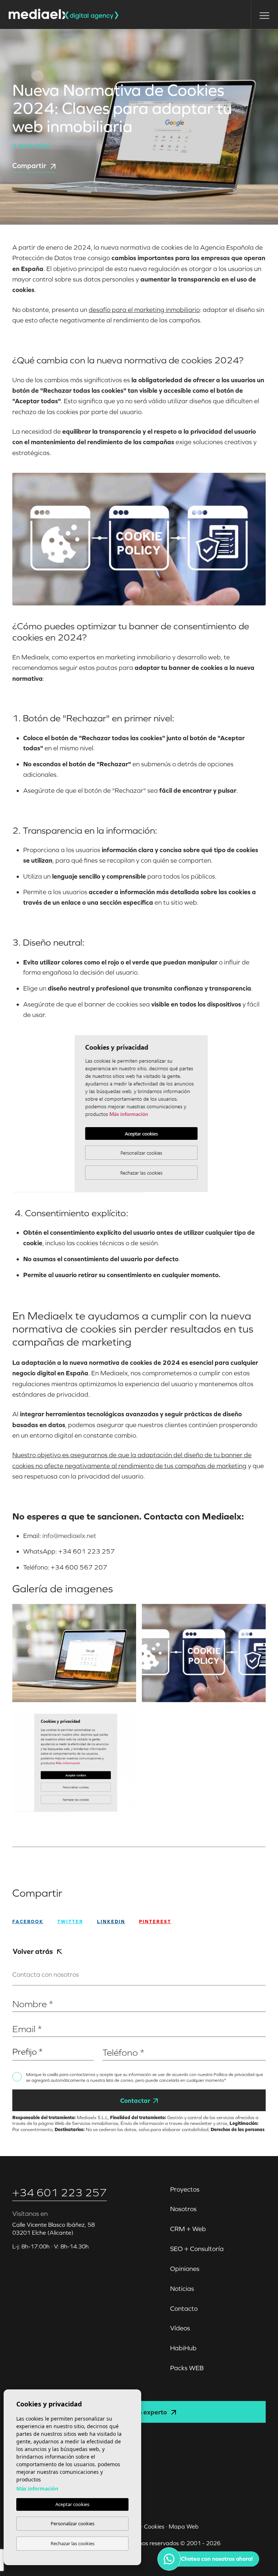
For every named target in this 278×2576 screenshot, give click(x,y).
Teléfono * (115, 2041)
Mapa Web (184, 2526)
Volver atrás (33, 1951)
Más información (37, 2489)
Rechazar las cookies (73, 2543)
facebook (28, 1921)
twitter (70, 1921)
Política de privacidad (235, 2075)
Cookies (154, 2526)
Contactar (135, 2100)
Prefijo (20, 2041)
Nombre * (24, 1993)
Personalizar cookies (73, 2523)
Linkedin (111, 1921)
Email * (21, 2018)
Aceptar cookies (72, 2504)
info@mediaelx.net (69, 1536)
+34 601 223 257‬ (60, 2192)
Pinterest (155, 1921)
